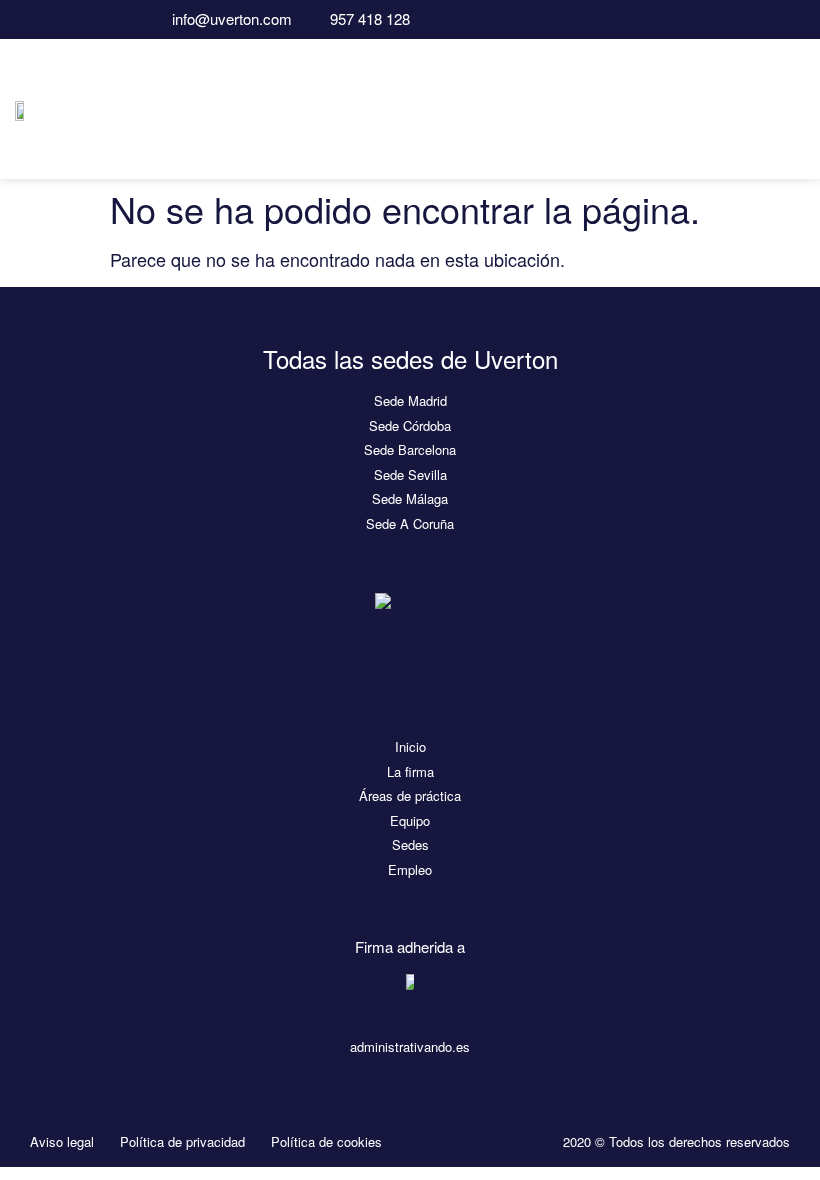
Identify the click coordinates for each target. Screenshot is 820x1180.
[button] (791, 108)
